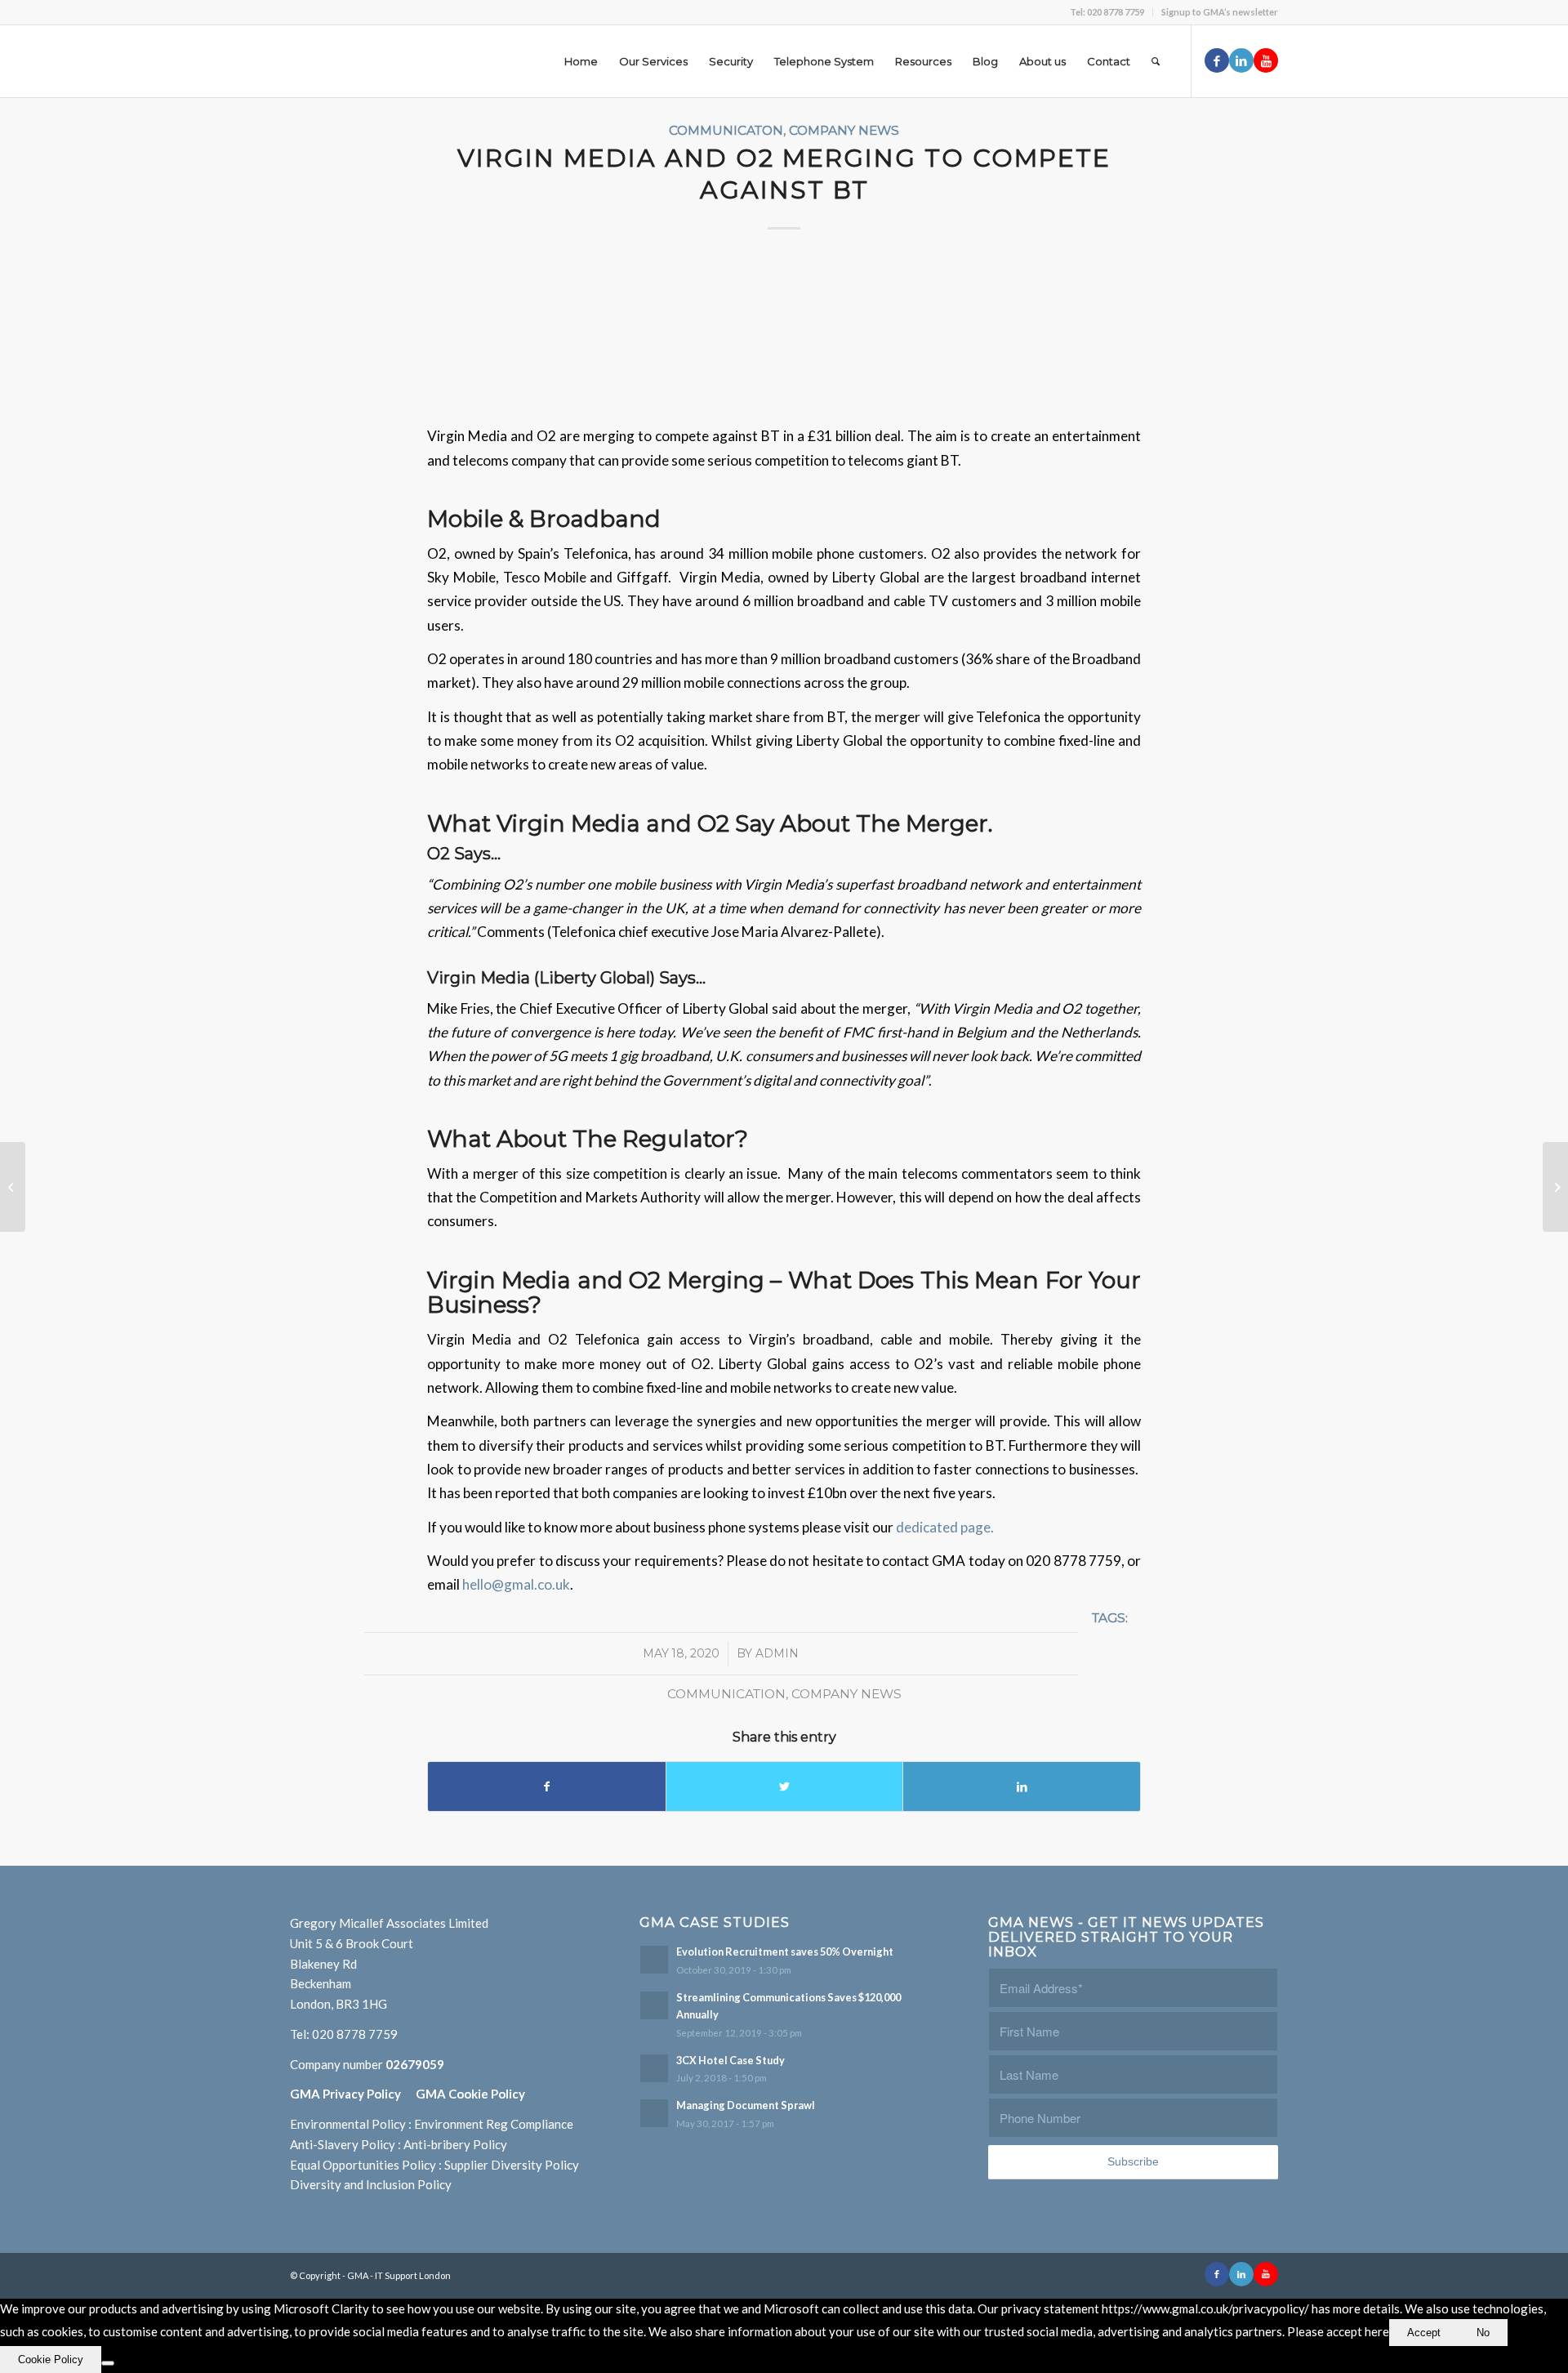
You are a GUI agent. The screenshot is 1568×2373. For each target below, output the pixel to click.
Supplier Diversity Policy (512, 2165)
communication (726, 1694)
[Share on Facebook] (547, 1786)
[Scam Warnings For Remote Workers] (1555, 1187)
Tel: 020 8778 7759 (1107, 12)
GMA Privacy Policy (353, 2094)
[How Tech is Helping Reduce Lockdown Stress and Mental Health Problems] (13, 1187)
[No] (108, 2363)
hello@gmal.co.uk (516, 1584)
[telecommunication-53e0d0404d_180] (784, 332)
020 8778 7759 (355, 2034)
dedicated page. (945, 1527)
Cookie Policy (51, 2360)
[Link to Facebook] (1217, 60)
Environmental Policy (348, 2124)
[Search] (1156, 61)
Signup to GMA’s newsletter (1220, 12)
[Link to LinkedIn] (1241, 60)
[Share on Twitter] (785, 1786)
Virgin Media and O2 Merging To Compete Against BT (784, 174)
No (1483, 2333)
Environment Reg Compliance (494, 2124)
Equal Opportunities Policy (363, 2165)
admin (777, 1653)
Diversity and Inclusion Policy (371, 2184)
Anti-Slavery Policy (343, 2144)
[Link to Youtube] (1266, 60)
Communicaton (726, 130)
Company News (844, 130)
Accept (1424, 2333)
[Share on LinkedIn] (1022, 1786)
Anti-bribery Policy (455, 2144)
